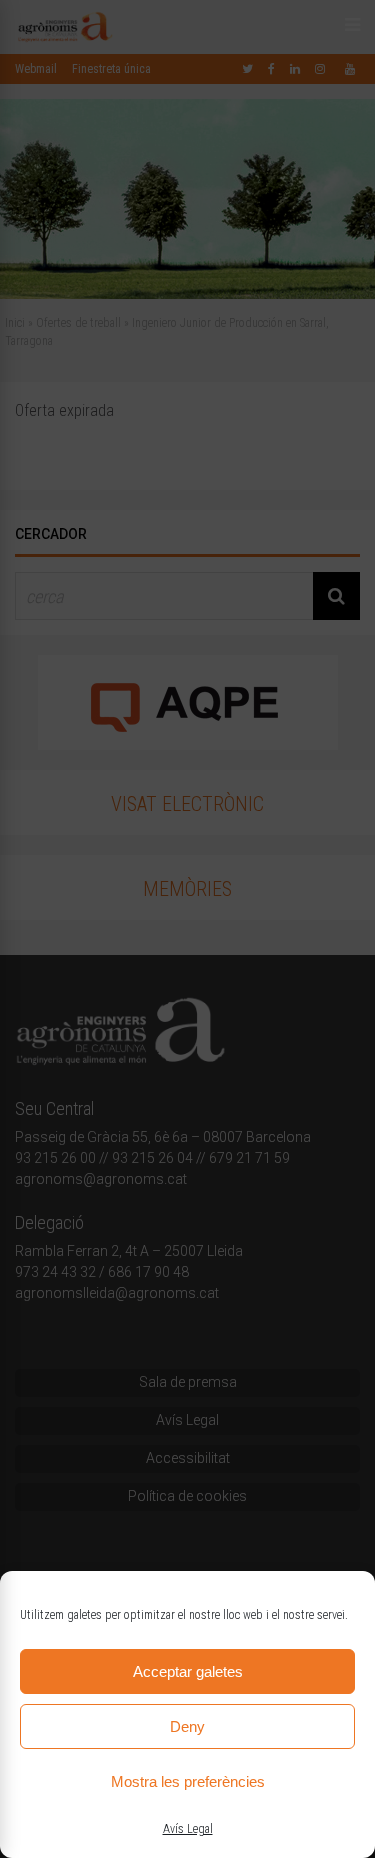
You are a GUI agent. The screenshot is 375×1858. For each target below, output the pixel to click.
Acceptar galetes (188, 1671)
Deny (187, 1726)
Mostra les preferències (188, 1781)
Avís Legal (188, 1829)
